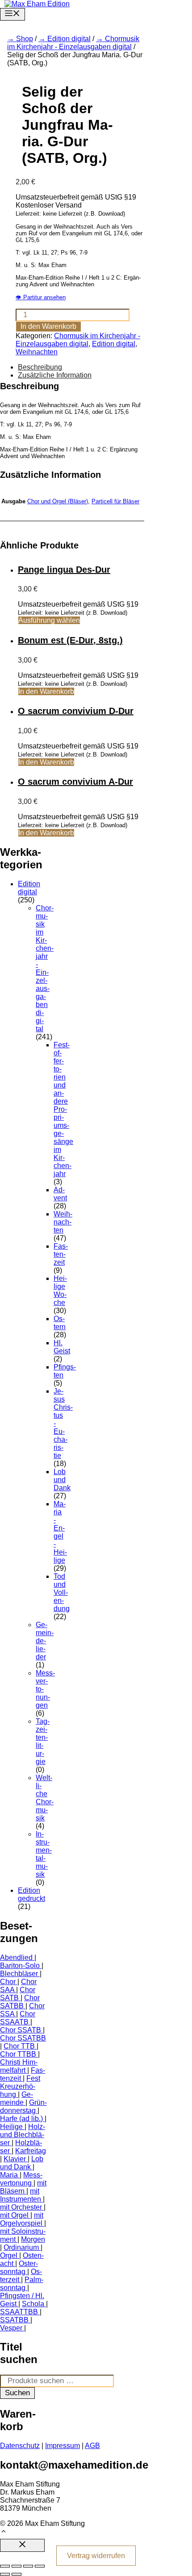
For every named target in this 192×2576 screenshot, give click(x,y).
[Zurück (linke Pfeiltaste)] (5, 2574)
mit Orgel (14, 2215)
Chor (8, 1982)
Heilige (11, 2127)
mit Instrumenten (21, 2195)
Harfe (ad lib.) (21, 2119)
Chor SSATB (21, 2030)
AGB (92, 2446)
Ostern (60, 1323)
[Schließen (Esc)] (40, 2566)
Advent (60, 1194)
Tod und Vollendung (62, 1592)
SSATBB (14, 2320)
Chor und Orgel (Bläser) (58, 501)
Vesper (11, 2328)
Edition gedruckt (31, 1894)
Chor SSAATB (18, 2018)
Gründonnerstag (23, 2106)
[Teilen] (28, 2566)
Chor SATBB (20, 2002)
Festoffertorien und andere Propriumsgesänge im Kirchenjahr (63, 1109)
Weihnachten (37, 352)
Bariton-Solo (20, 1966)
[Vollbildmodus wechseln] (17, 2566)
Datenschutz (20, 2446)
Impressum (63, 2446)
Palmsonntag (22, 2284)
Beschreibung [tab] (40, 367)
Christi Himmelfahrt (19, 2066)
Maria (9, 2175)
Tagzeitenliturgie (43, 1741)
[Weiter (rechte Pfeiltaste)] (17, 2574)
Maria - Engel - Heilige (60, 1532)
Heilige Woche (60, 1290)
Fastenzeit (61, 1254)
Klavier (15, 2159)
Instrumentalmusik (44, 1854)
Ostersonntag (19, 2268)
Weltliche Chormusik (45, 1798)
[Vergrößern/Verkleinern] (5, 2566)
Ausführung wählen (49, 620)
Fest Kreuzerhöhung (20, 2086)
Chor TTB (19, 2046)
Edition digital (69, 39)
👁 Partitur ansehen (41, 297)
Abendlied (16, 1958)
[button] (4, 2532)
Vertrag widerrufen (96, 2556)
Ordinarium (21, 2247)
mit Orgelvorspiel (22, 2219)
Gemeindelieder (45, 1641)
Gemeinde (17, 2098)
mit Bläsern (23, 2187)
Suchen (17, 2393)
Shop (25, 39)
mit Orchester (21, 2207)
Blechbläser (19, 1974)
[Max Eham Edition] (37, 4)
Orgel (9, 2255)
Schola (33, 2304)
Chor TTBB (18, 2054)
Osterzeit (21, 2276)
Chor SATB (18, 1994)
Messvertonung (21, 2179)
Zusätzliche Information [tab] (55, 375)
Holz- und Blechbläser (23, 2135)
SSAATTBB (19, 2312)
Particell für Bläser (115, 501)
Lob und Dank (62, 1480)
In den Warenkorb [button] (46, 691)
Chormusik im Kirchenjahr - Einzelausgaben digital (73, 43)
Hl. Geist (62, 1347)
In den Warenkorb (48, 326)
